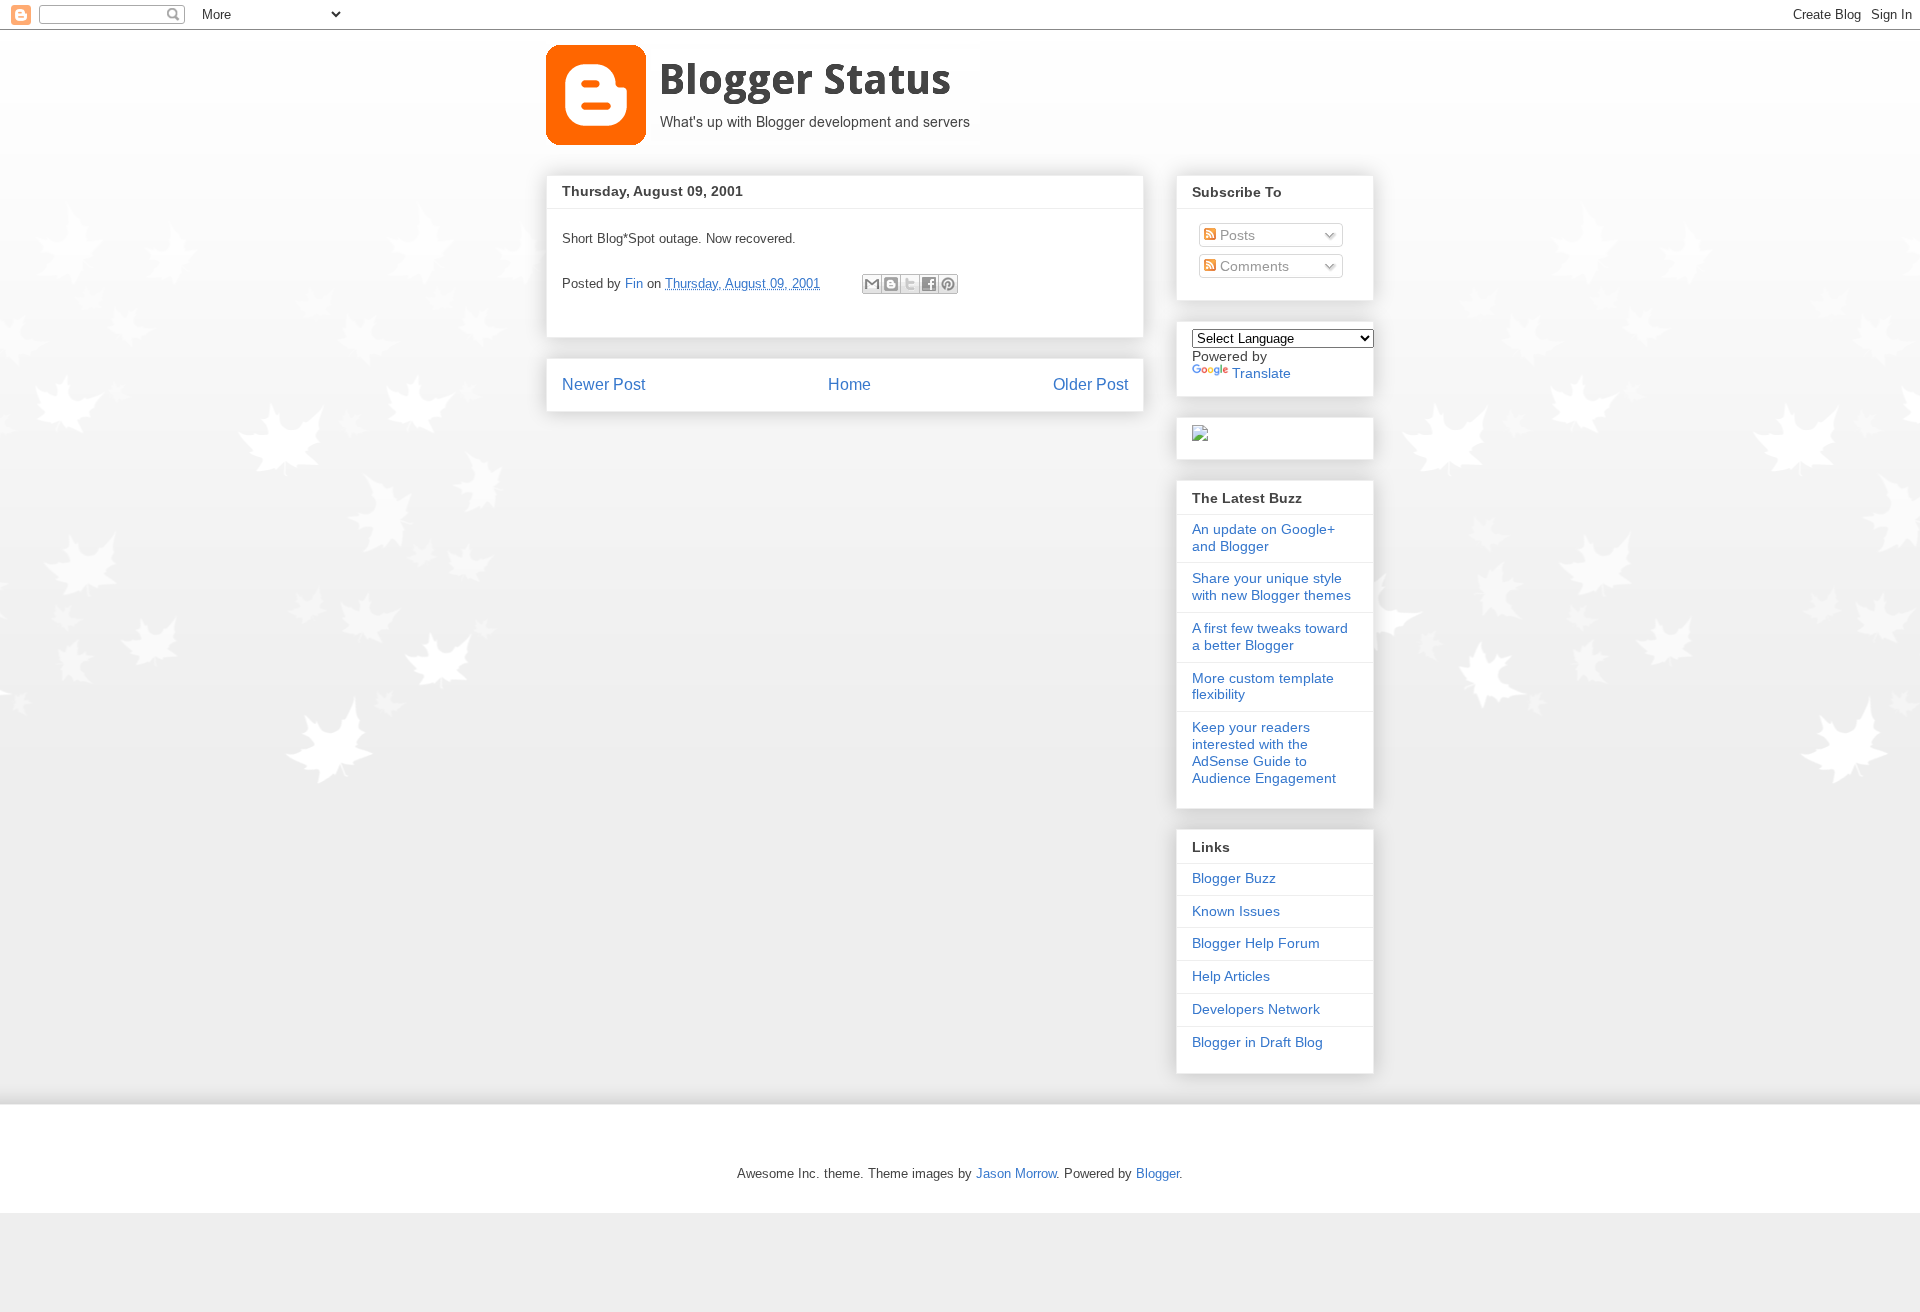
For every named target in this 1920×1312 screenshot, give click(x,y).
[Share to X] (910, 284)
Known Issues (1236, 911)
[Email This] (872, 284)
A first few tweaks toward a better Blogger (1270, 636)
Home (849, 384)
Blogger (1157, 1173)
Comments (1252, 266)
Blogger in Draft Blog (1257, 1042)
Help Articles (1231, 976)
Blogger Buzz (1234, 878)
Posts (1235, 235)
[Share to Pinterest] (948, 284)
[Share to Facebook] (929, 284)
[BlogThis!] (891, 284)
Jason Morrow (1016, 1173)
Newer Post (603, 384)
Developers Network (1256, 1009)
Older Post (1090, 384)
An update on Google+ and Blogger (1263, 537)
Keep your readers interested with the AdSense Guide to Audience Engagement (1264, 752)
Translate (1261, 373)
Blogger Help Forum (1256, 943)
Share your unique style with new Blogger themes (1271, 586)
